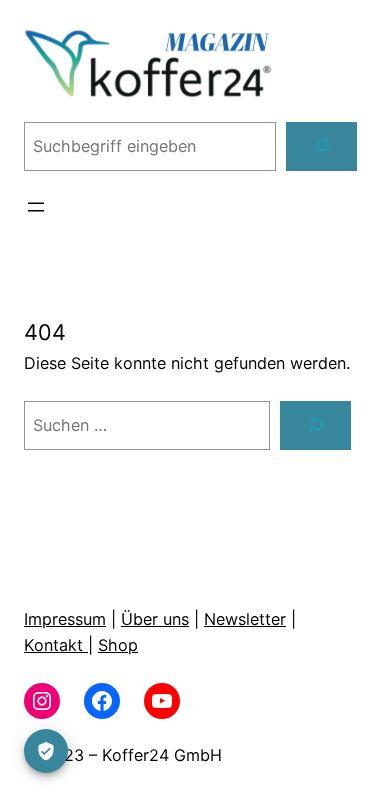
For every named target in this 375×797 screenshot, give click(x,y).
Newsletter (245, 619)
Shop (118, 645)
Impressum (65, 619)
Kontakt (56, 645)
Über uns (155, 619)
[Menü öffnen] (36, 207)
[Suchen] (321, 147)
